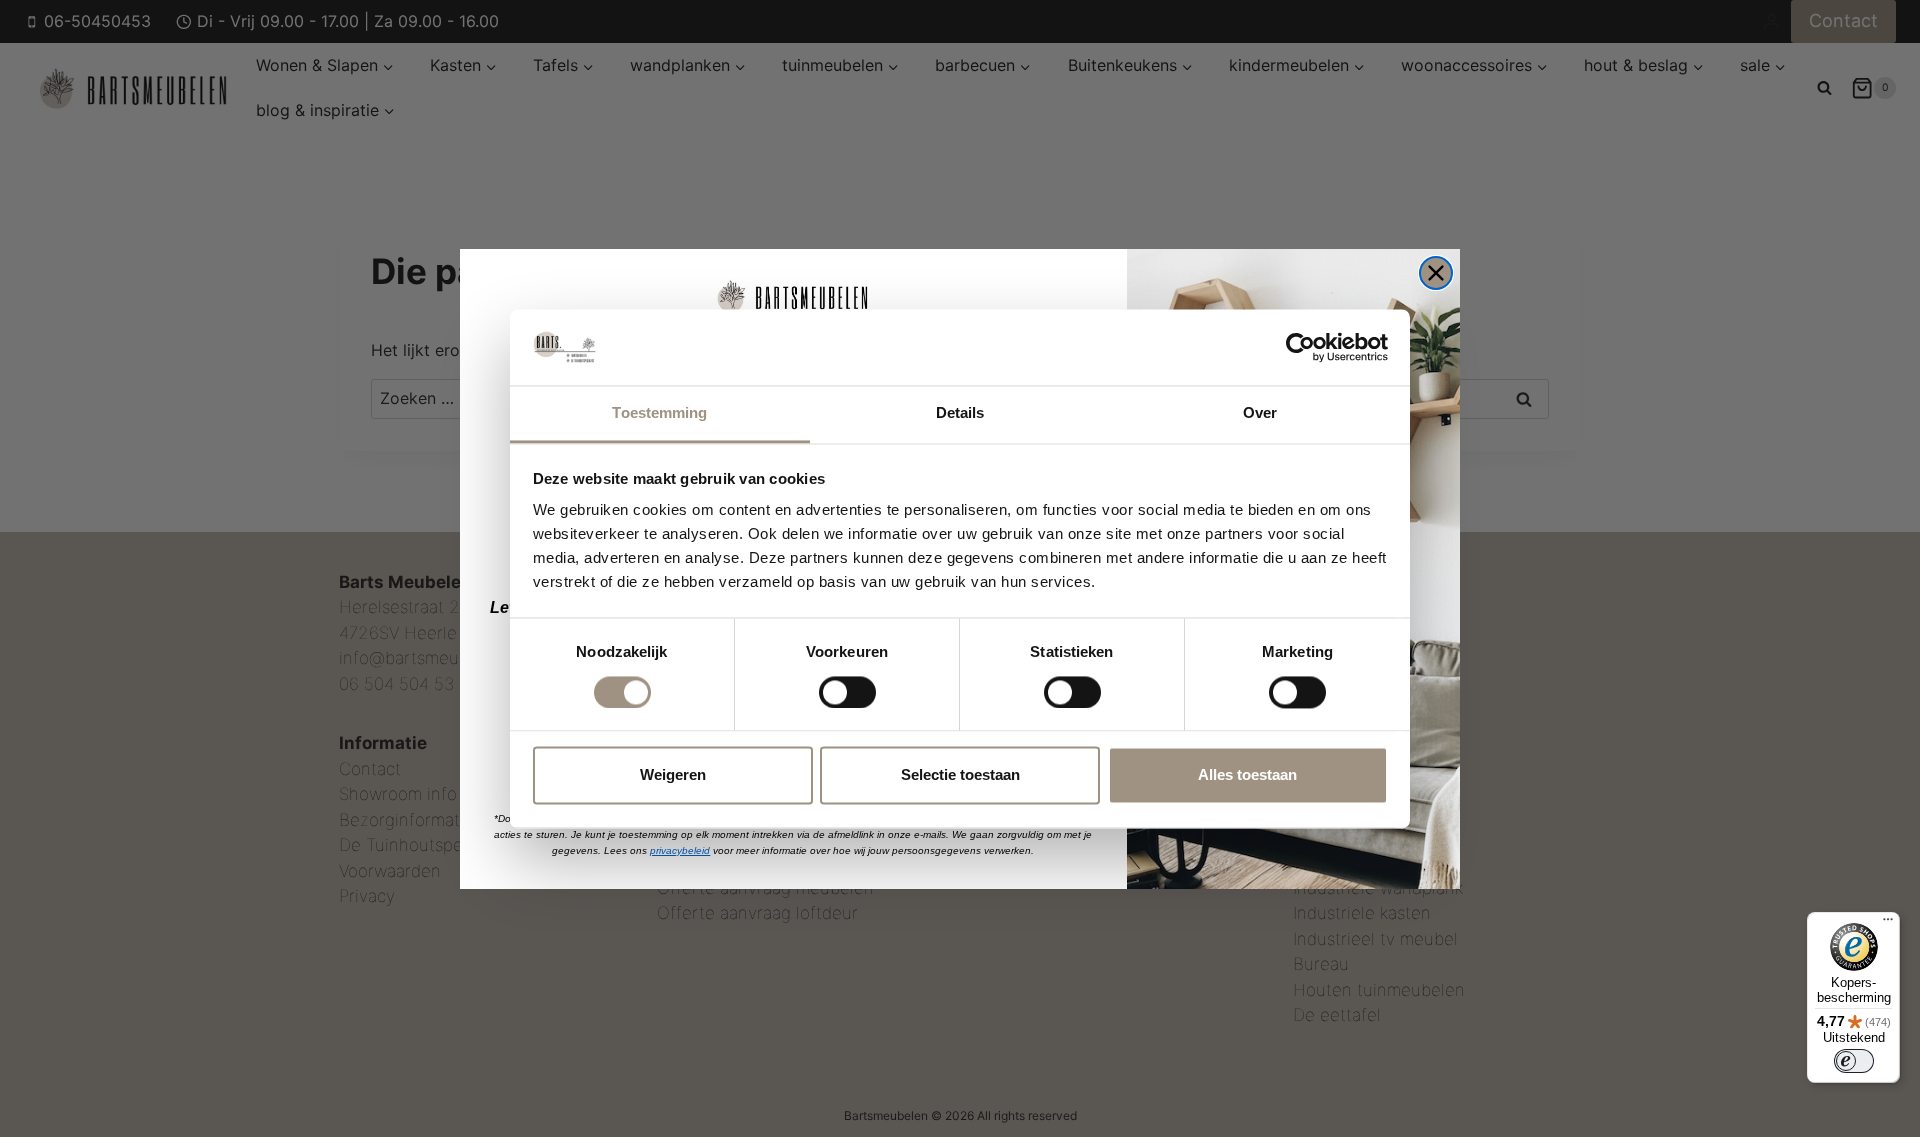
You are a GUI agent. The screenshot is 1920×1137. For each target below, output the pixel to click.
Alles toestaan (1247, 775)
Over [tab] (1260, 413)
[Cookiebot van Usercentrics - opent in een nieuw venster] (1300, 347)
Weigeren (673, 775)
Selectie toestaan (960, 775)
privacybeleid (680, 850)
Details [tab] (960, 413)
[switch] (847, 692)
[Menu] (1888, 924)
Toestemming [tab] (659, 413)
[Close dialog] (1436, 273)
